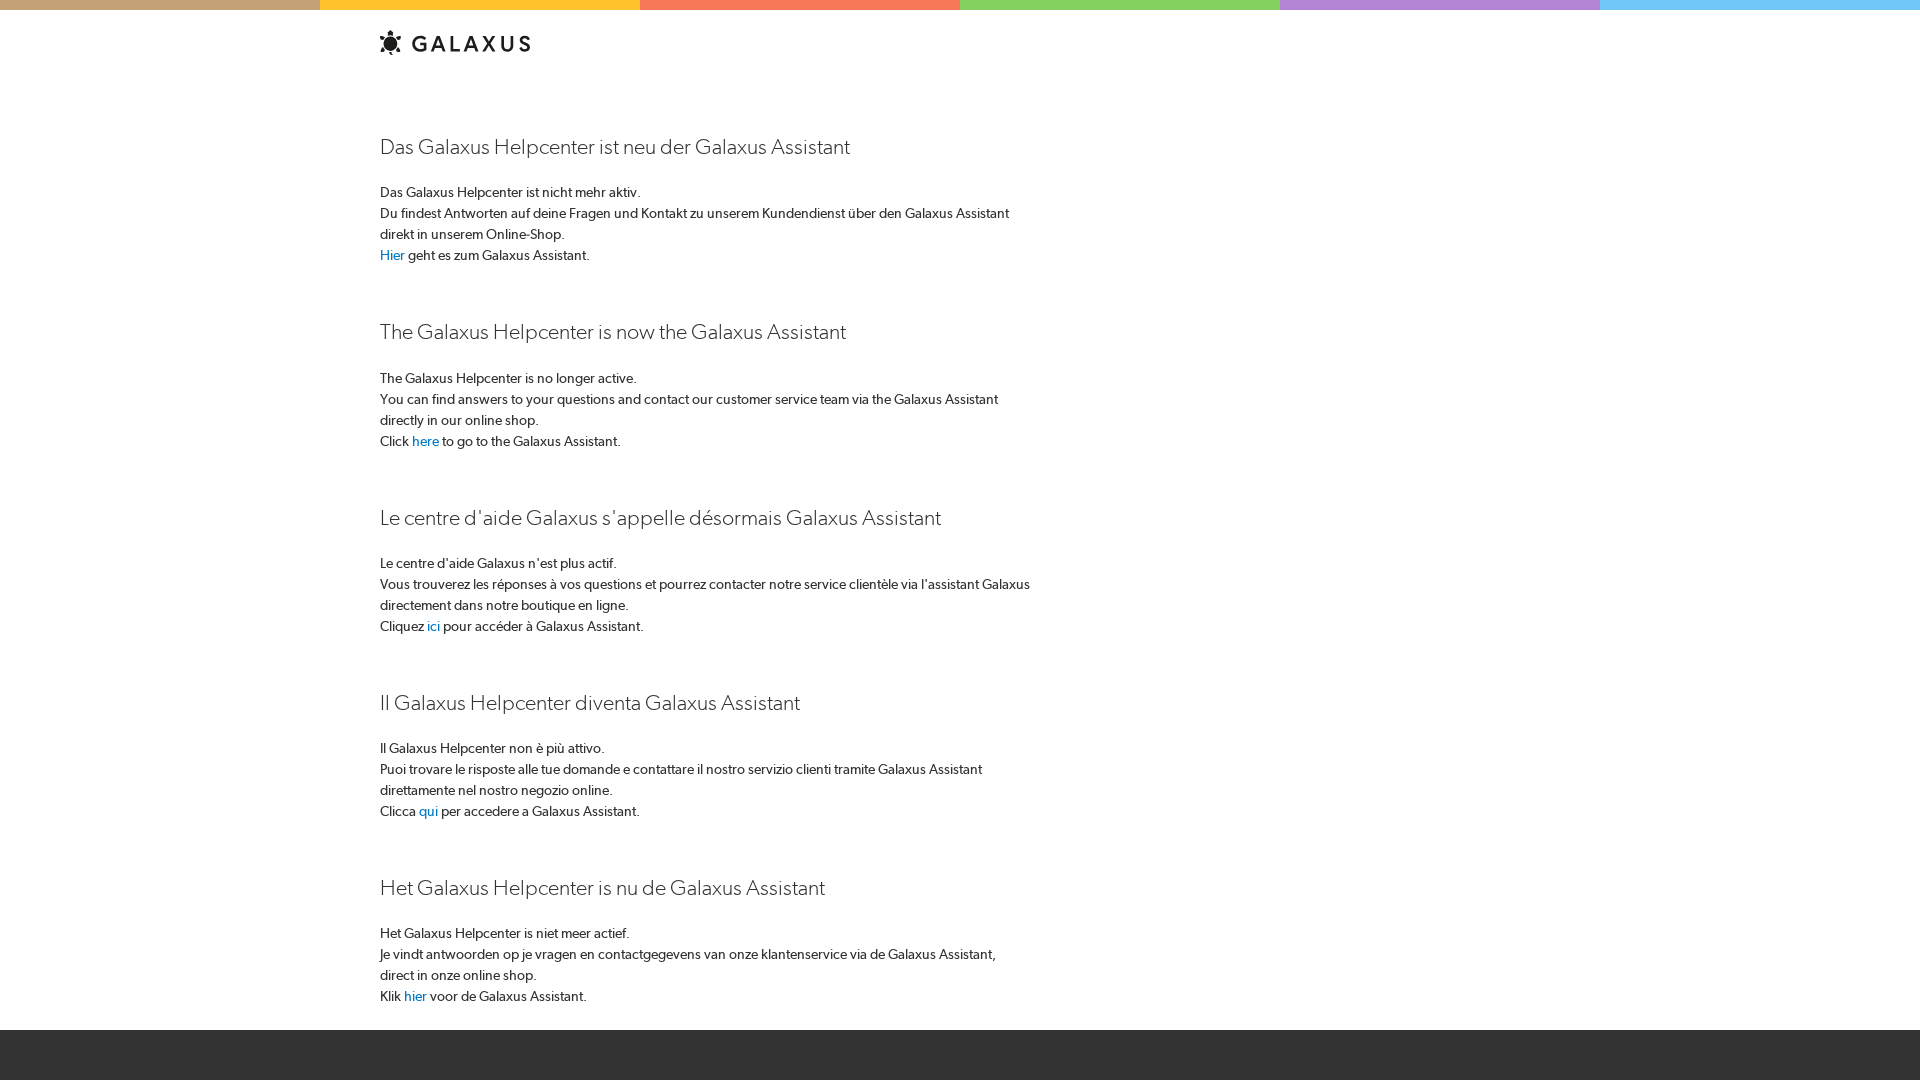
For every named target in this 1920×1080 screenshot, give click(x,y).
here (425, 441)
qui (428, 811)
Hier (392, 255)
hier (415, 996)
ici (433, 626)
